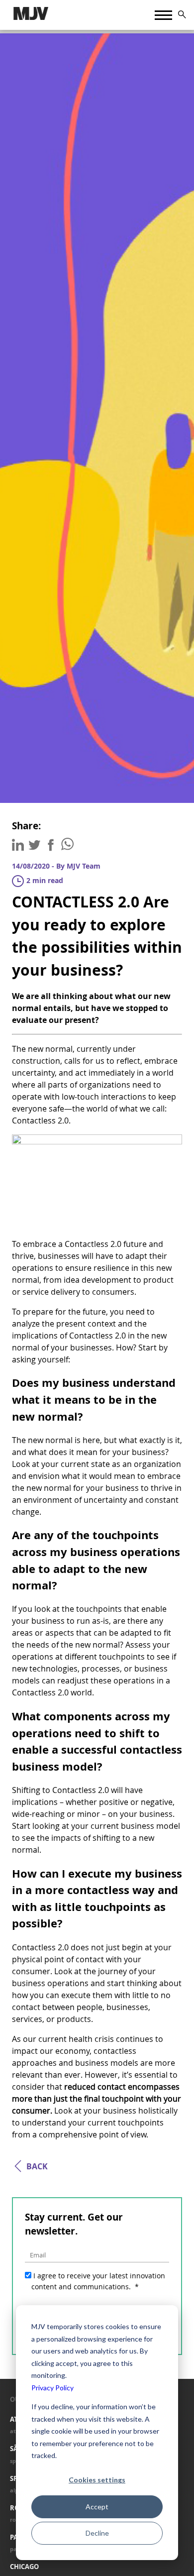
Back (37, 2166)
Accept (97, 2507)
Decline (97, 2533)
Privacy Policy (52, 2388)
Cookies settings (97, 2480)
